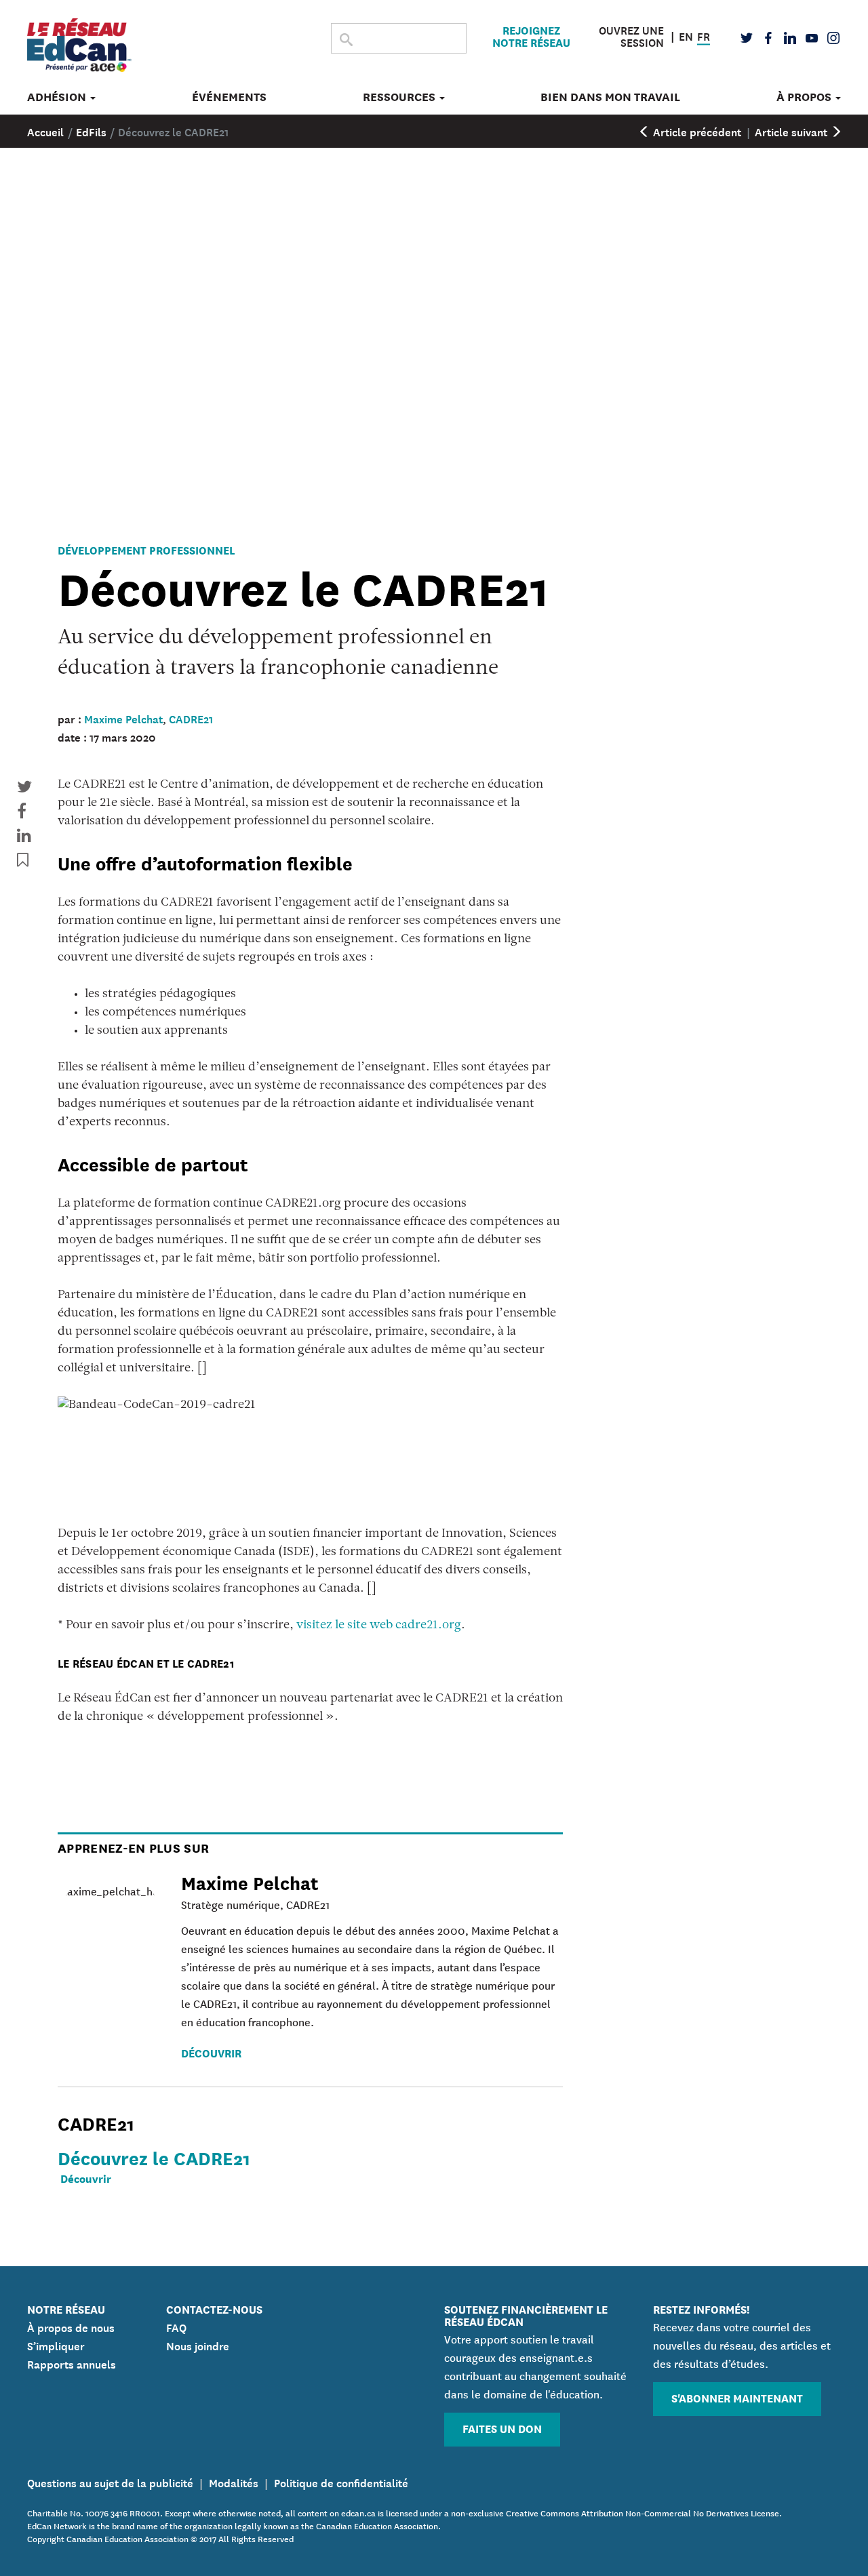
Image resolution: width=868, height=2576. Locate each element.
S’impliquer (56, 2345)
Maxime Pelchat (123, 718)
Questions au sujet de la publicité (110, 2482)
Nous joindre (198, 2345)
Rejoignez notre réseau (531, 36)
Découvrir (211, 2052)
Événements (229, 97)
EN (686, 35)
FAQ (176, 2327)
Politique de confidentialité (341, 2482)
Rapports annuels (72, 2363)
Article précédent (696, 131)
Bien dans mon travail (610, 97)
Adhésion (58, 97)
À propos (805, 97)
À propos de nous (71, 2327)
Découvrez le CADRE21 (154, 2157)
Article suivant (792, 131)
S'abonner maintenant (737, 2397)
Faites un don (502, 2428)
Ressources (400, 97)
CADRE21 (191, 718)
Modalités (234, 2482)
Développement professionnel (146, 549)
